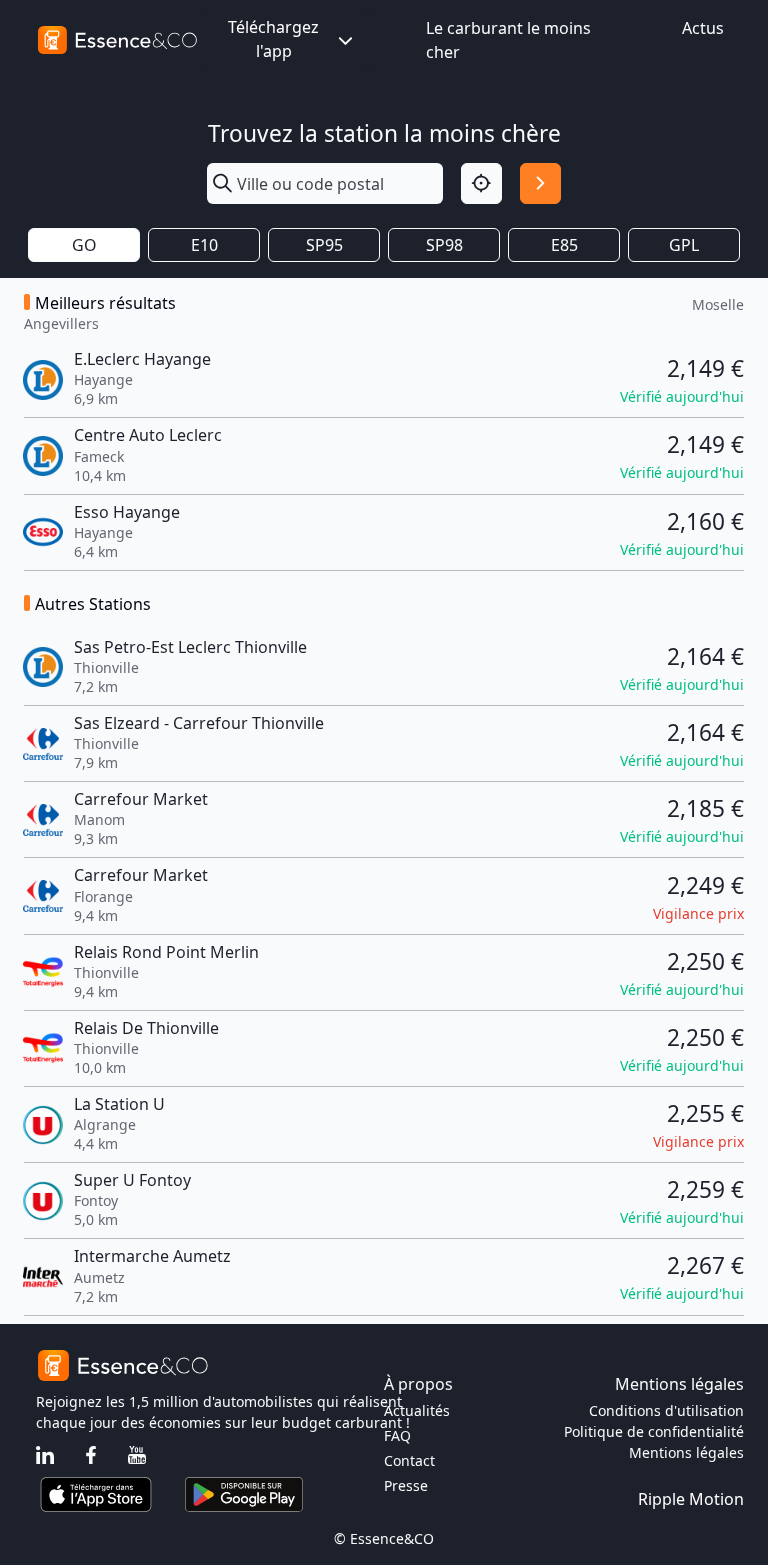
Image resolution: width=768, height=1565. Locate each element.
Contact (409, 1460)
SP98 (444, 245)
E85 (564, 245)
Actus (703, 28)
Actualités (417, 1410)
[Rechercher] (540, 183)
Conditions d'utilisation (666, 1410)
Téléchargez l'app (273, 39)
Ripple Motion (691, 1499)
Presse (406, 1485)
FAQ (397, 1435)
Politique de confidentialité (654, 1431)
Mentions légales (686, 1452)
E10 (204, 245)
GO (84, 245)
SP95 (324, 245)
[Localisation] (481, 183)
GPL (684, 245)
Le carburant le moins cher (508, 40)
